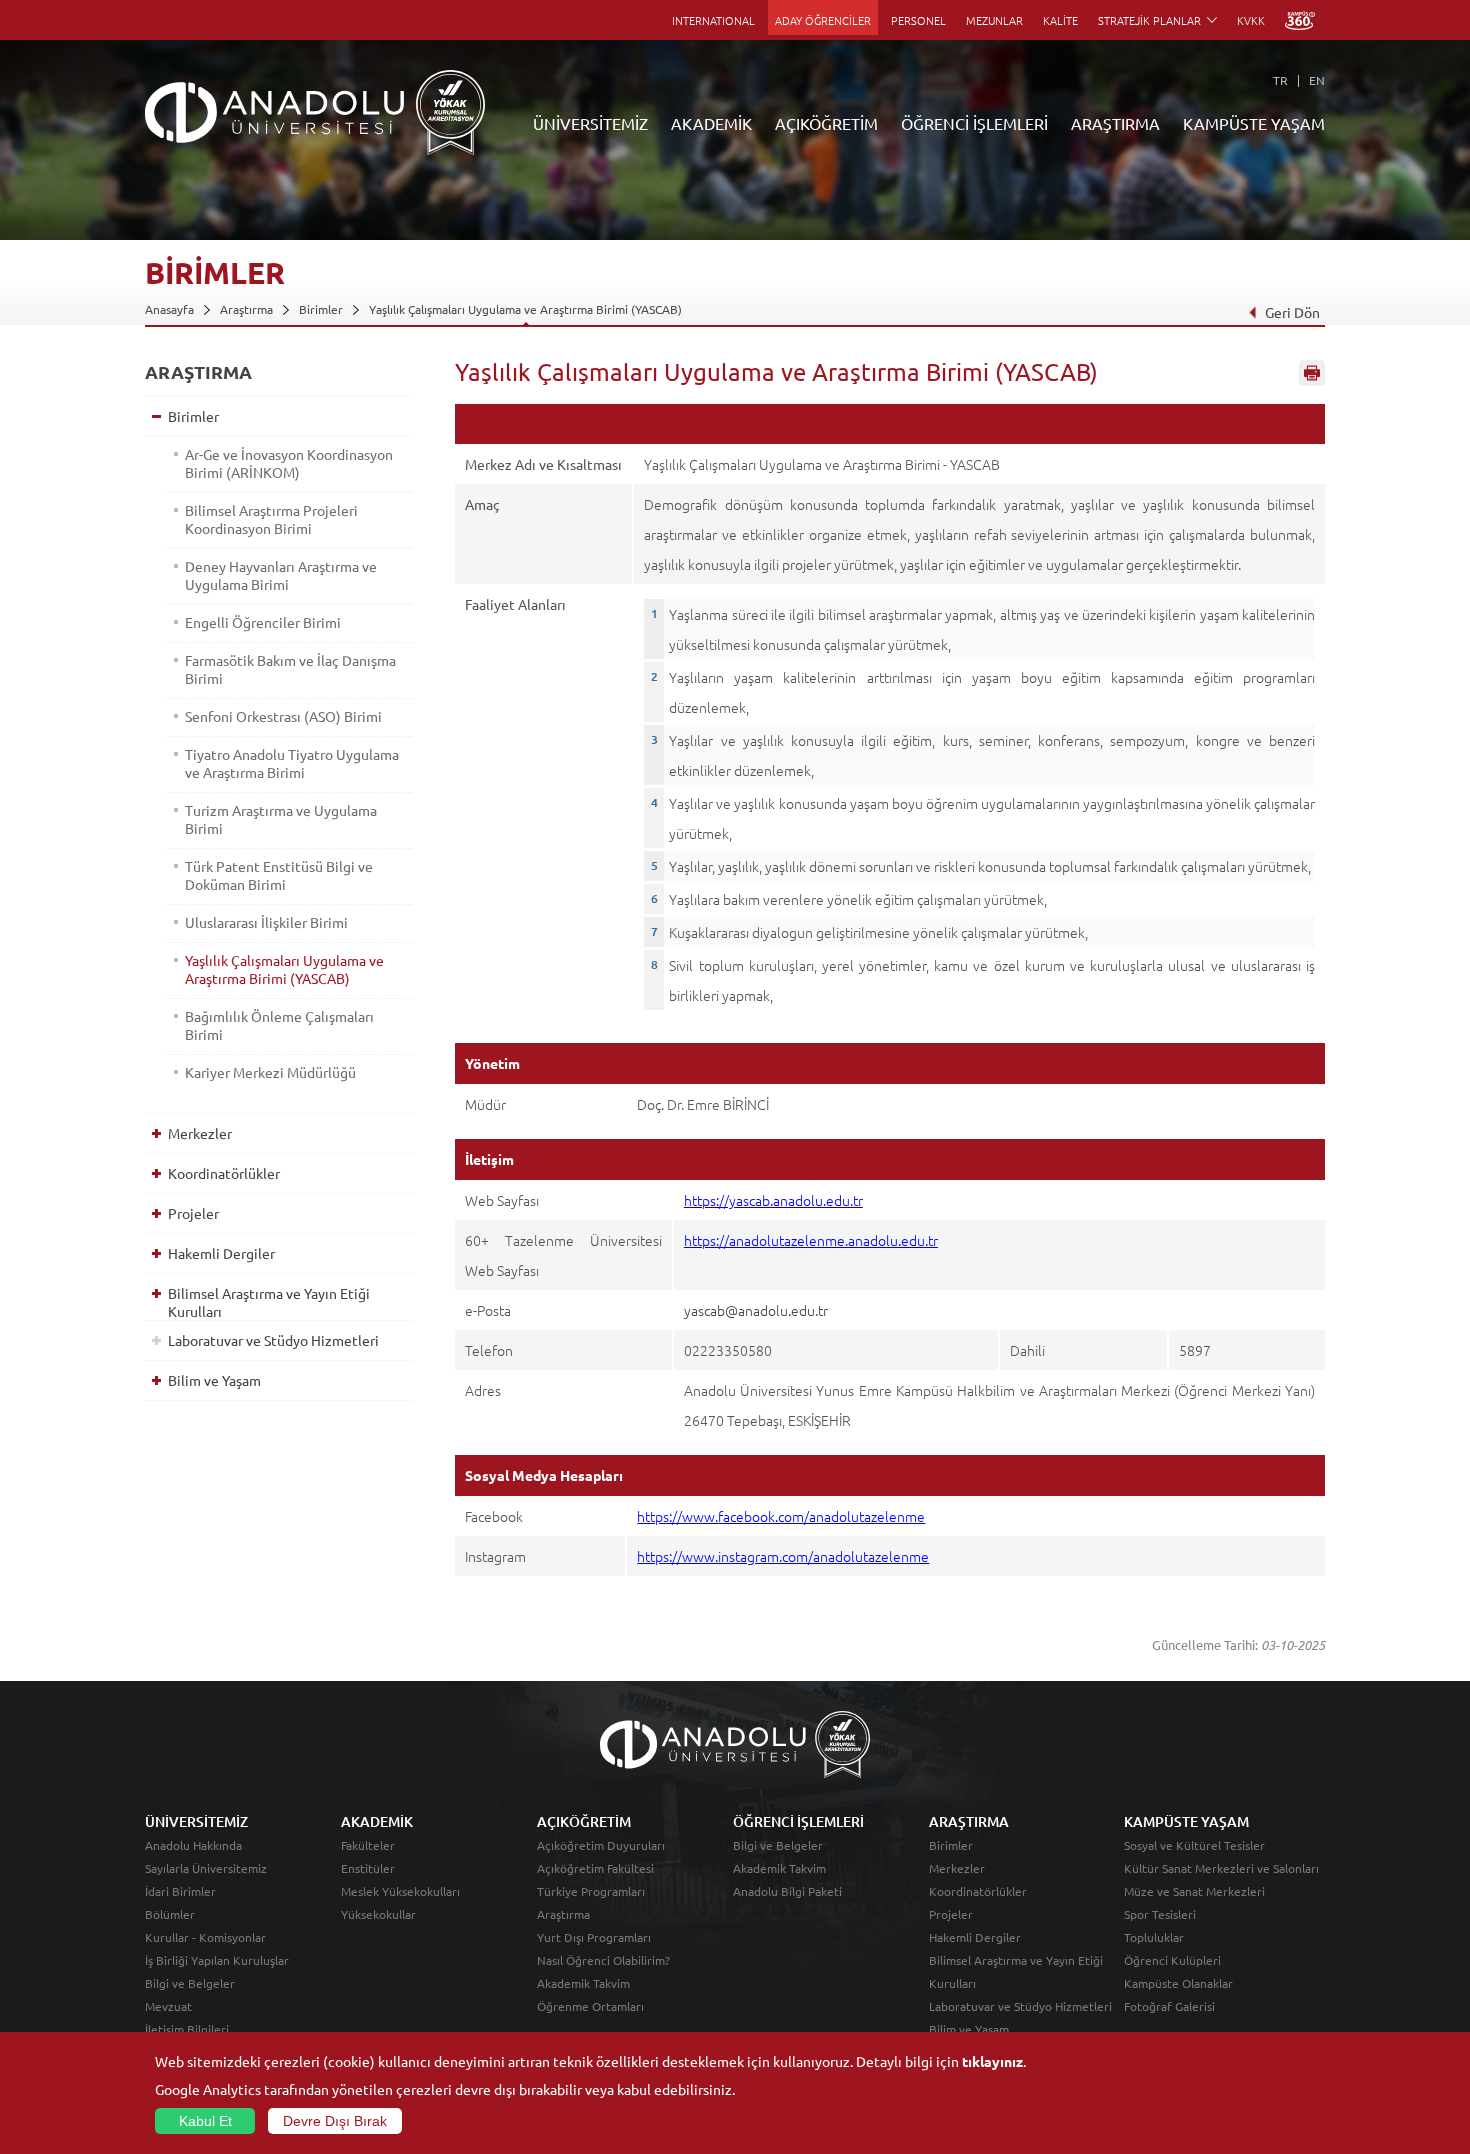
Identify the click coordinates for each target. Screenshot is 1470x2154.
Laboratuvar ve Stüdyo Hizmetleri (273, 1340)
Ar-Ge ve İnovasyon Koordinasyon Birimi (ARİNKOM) (289, 463)
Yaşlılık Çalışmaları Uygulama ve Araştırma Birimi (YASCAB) (525, 309)
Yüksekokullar (378, 1914)
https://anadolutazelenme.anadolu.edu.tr (811, 1240)
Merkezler (200, 1133)
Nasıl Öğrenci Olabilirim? (603, 1960)
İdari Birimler (180, 1891)
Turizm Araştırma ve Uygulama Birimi (281, 819)
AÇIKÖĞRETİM (826, 123)
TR (1280, 80)
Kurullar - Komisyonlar (205, 1937)
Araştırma (246, 309)
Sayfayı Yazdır (1312, 373)
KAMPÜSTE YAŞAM (1254, 123)
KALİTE (1060, 20)
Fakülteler (368, 1845)
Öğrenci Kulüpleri (1172, 1960)
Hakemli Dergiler (221, 1253)
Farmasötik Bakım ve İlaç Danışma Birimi (290, 669)
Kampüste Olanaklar (1178, 1983)
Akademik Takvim (583, 1983)
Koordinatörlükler (224, 1173)
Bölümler (170, 1914)
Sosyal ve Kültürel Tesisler (1194, 1845)
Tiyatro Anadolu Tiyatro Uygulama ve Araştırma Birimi (292, 763)
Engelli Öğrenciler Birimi (263, 622)
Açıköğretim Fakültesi (595, 1868)
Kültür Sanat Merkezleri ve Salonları (1221, 1868)
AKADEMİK (711, 123)
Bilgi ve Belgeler (190, 1983)
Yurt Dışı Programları (594, 1937)
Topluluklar (1154, 1937)
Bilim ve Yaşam (214, 1380)
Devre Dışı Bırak (335, 2121)
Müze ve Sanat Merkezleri (1194, 1891)
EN (1317, 80)
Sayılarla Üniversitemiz (206, 1868)
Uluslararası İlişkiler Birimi (266, 922)
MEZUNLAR (994, 20)
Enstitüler (368, 1868)
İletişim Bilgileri (187, 2029)
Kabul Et (205, 2121)
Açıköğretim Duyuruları (601, 1845)
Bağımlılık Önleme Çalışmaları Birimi (279, 1025)
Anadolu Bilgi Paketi (787, 1891)
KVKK (1251, 20)
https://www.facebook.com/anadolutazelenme (781, 1516)
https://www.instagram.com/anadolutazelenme (783, 1556)
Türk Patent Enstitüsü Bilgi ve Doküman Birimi (279, 875)
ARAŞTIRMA (1115, 123)
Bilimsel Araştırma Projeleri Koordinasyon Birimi (271, 519)
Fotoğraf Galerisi (1169, 2006)
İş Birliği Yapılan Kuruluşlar (217, 1960)
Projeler (193, 1213)
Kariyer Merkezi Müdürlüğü (270, 1072)
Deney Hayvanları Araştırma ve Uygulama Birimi (281, 575)
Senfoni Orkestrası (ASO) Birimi (283, 716)
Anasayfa (169, 309)
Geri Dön (1292, 312)
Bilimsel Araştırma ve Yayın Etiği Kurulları (269, 1302)
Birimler (321, 309)
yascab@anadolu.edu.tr (756, 1310)
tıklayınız (992, 2061)
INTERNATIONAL (713, 20)
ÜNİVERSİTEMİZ (590, 123)
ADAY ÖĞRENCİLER (823, 20)
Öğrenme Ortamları (590, 2006)
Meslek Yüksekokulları (400, 1891)
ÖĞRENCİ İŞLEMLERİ (974, 123)
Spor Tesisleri (1160, 1914)
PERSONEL (918, 20)
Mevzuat (168, 2006)
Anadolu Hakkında (193, 1845)
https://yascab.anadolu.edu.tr (773, 1200)
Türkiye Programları (591, 1891)
